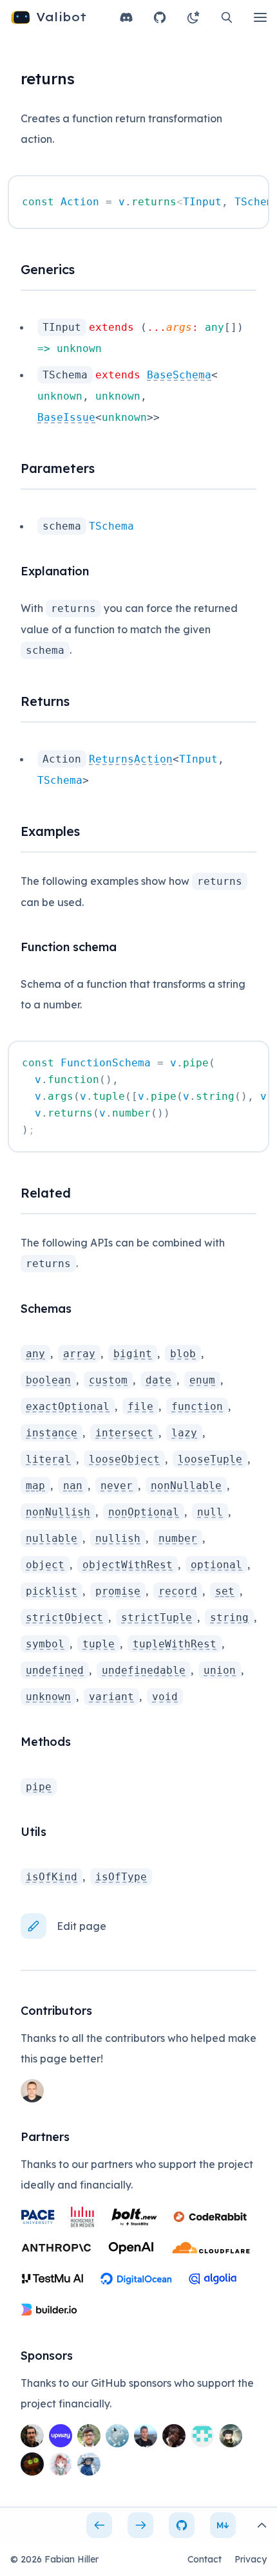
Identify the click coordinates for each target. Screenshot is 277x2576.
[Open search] (227, 17)
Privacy (251, 2559)
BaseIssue (66, 417)
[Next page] (140, 2525)
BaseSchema (179, 375)
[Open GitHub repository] (160, 17)
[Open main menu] (260, 17)
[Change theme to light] (193, 17)
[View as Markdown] (223, 2525)
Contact (205, 2559)
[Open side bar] (262, 2525)
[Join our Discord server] (126, 17)
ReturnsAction (131, 759)
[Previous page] (99, 2525)
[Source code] (182, 2525)
